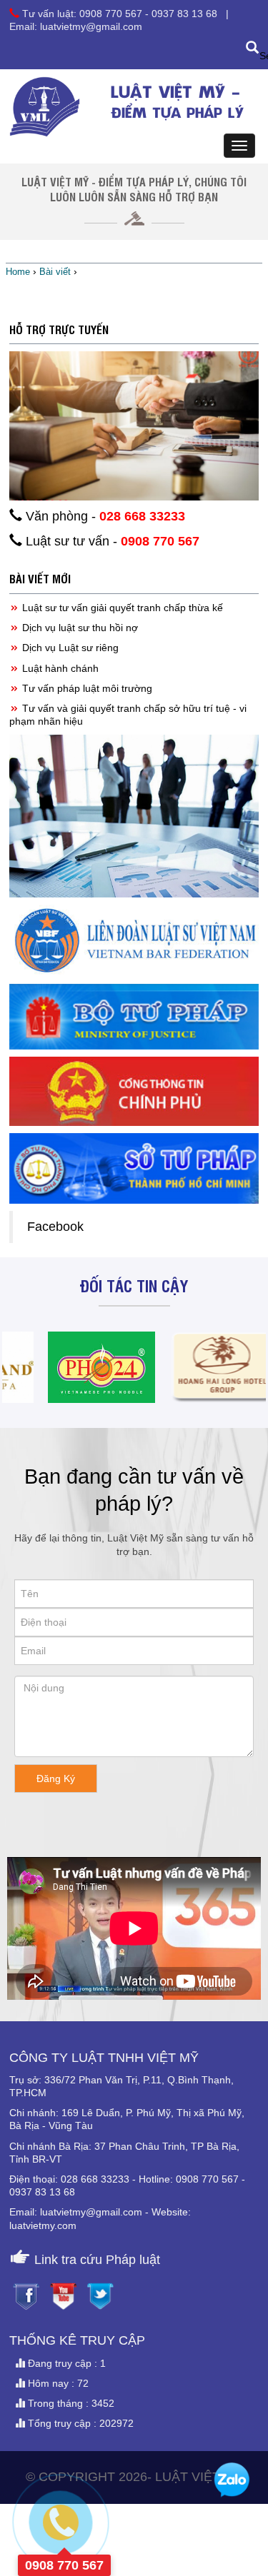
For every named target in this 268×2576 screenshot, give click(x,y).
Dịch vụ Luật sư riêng (69, 648)
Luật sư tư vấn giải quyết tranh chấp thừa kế (121, 608)
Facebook (55, 1227)
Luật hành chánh (59, 668)
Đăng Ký (56, 1778)
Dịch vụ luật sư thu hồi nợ (79, 628)
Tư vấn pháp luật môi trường (86, 688)
